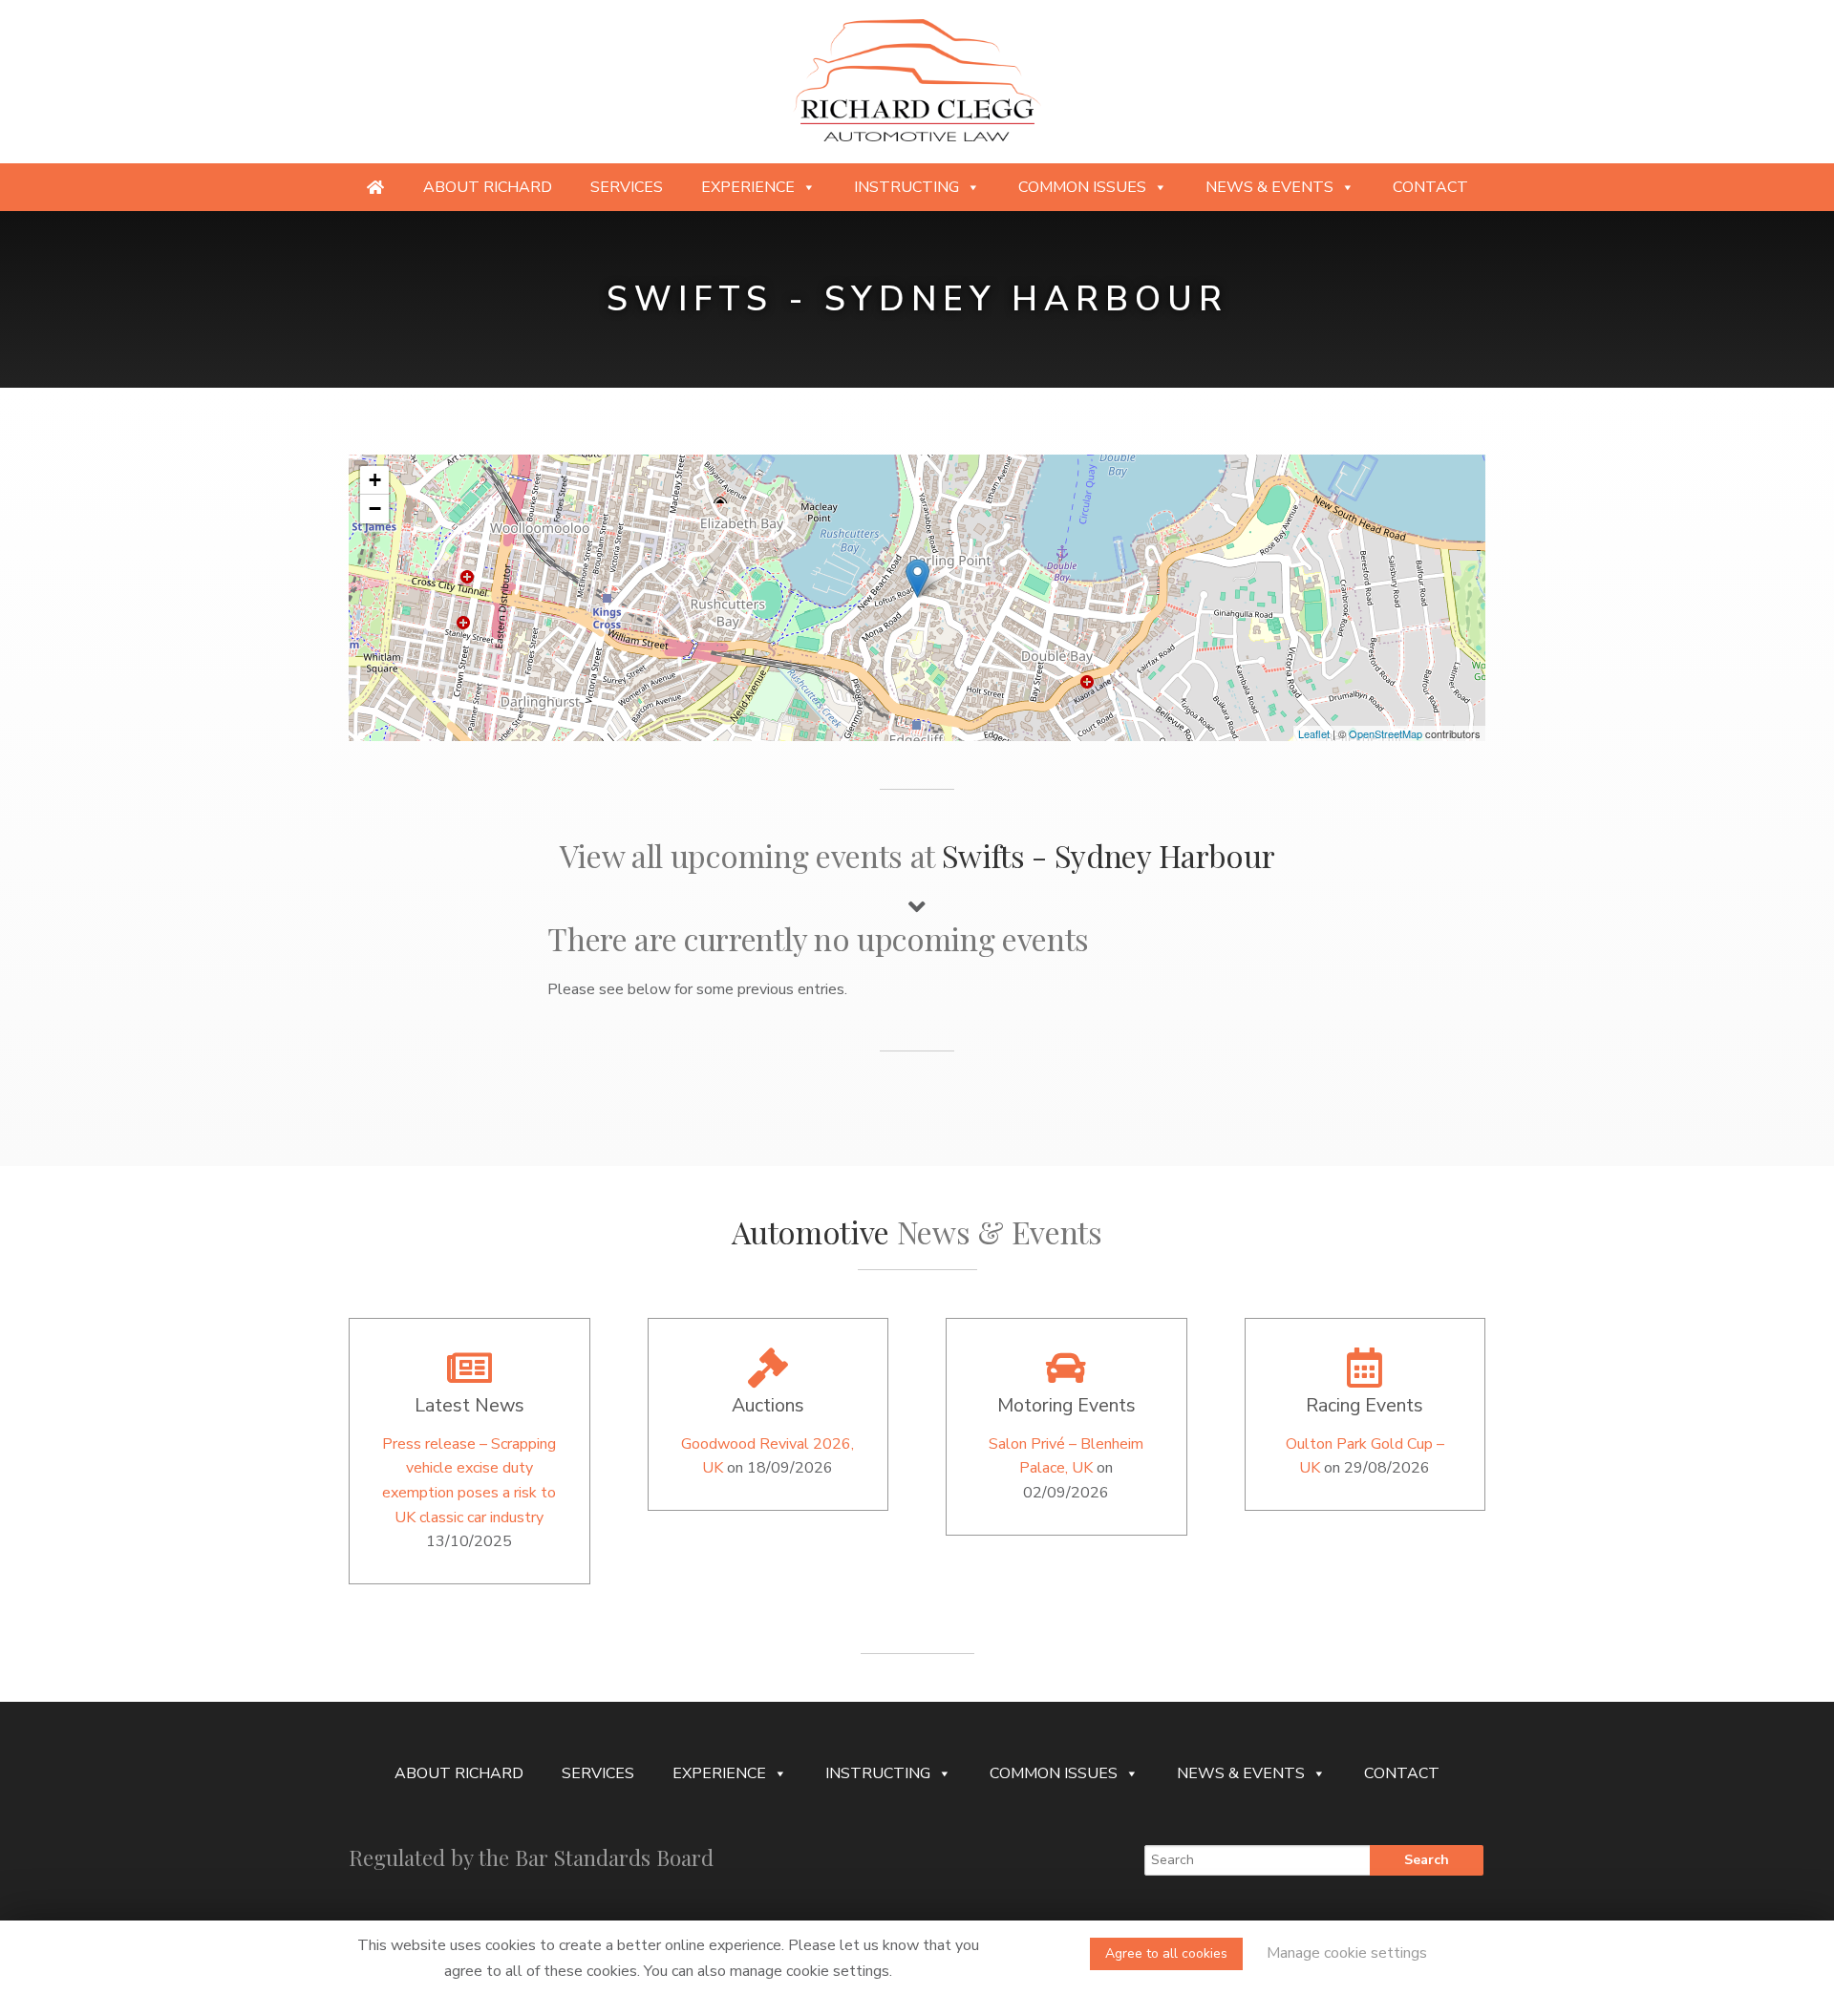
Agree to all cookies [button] (1166, 1953)
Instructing (906, 187)
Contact (1430, 187)
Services (627, 187)
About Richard (488, 187)
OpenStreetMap (1386, 733)
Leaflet (1314, 733)
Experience (748, 187)
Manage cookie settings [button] (1347, 1953)
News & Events (1269, 187)
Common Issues (1082, 187)
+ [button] (375, 480)
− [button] (375, 509)
